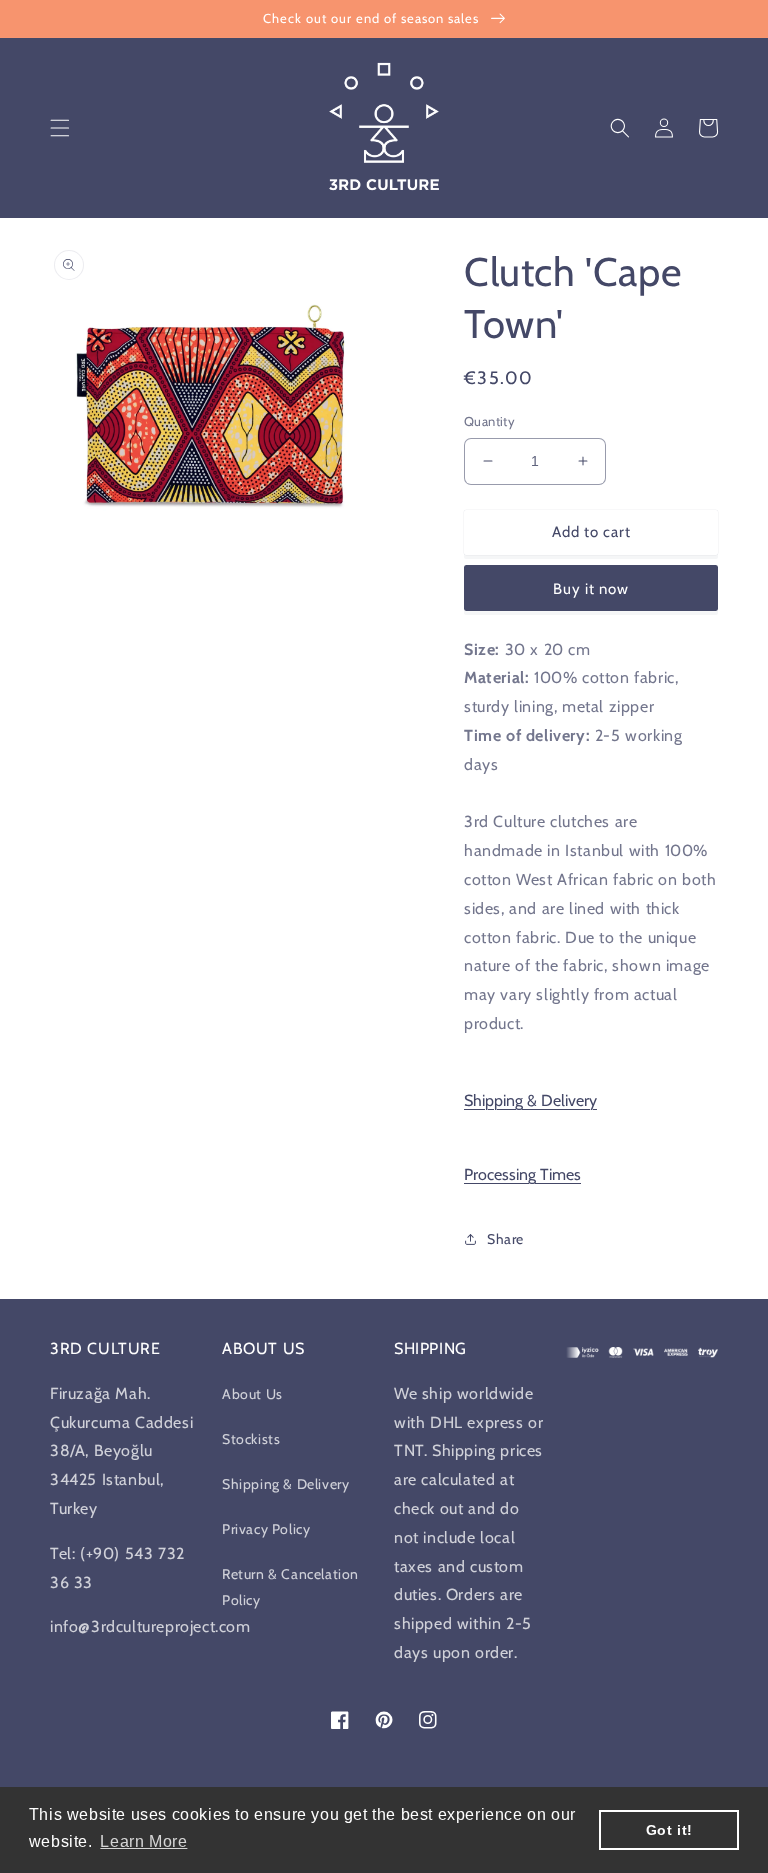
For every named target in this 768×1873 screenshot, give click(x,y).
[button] (60, 128)
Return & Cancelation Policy (290, 1586)
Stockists (251, 1439)
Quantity (489, 421)
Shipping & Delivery (530, 1100)
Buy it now (591, 589)
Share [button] (505, 1239)
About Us (252, 1394)
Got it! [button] (669, 1830)
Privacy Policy (266, 1529)
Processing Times (522, 1174)
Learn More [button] (143, 1841)
